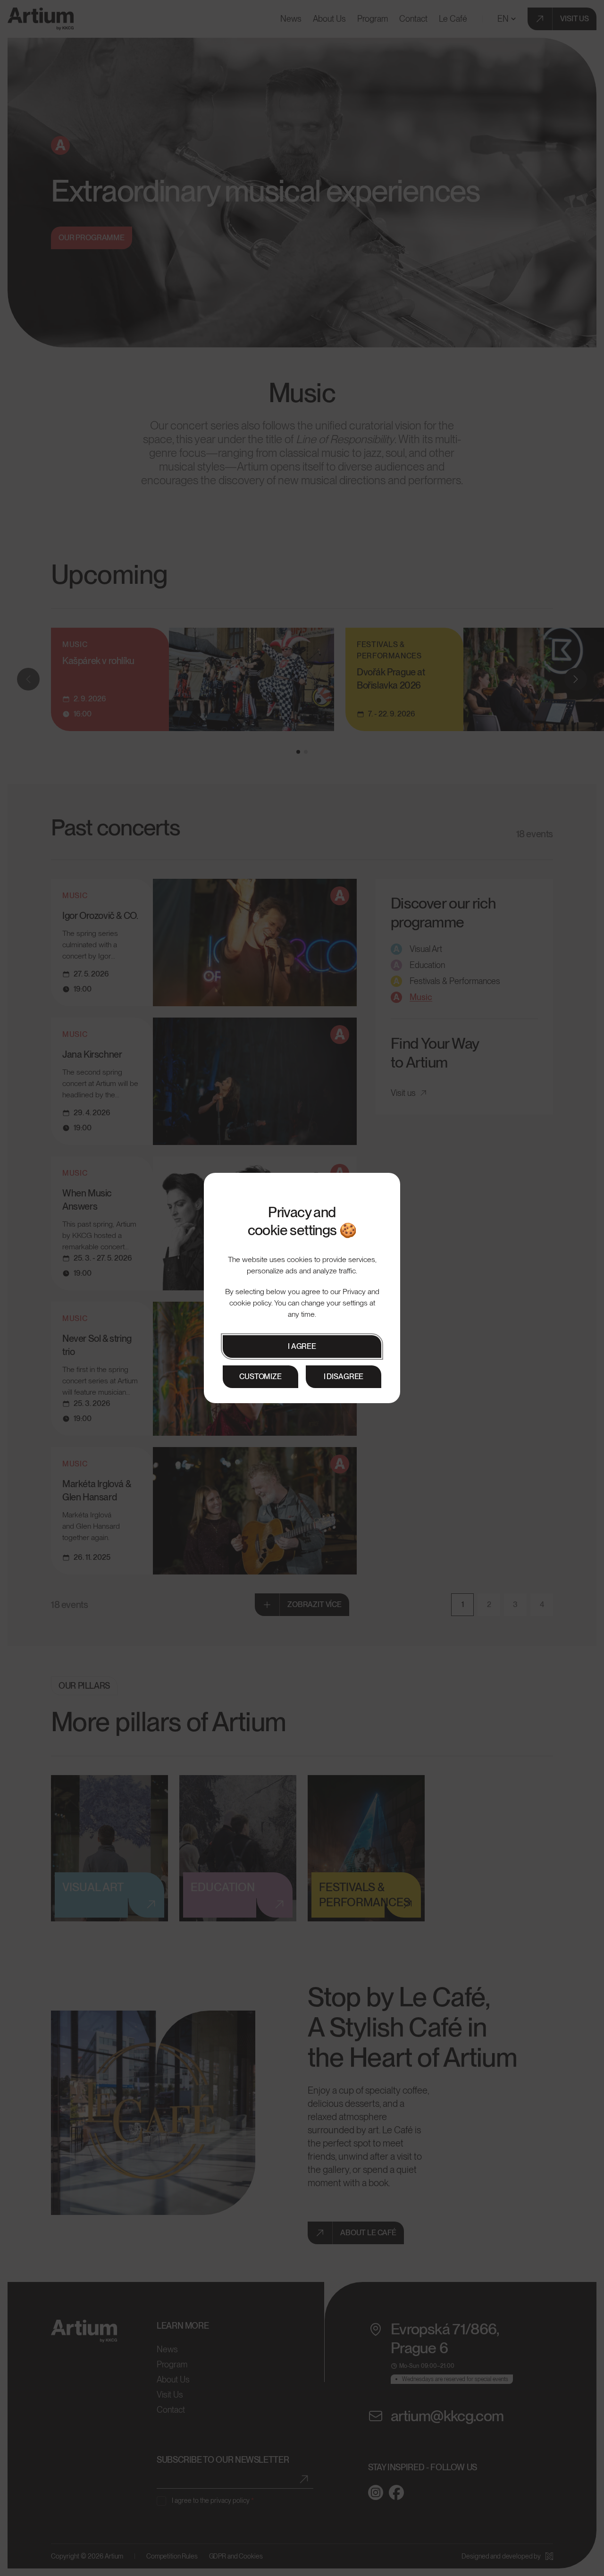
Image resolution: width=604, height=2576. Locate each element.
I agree (302, 1346)
